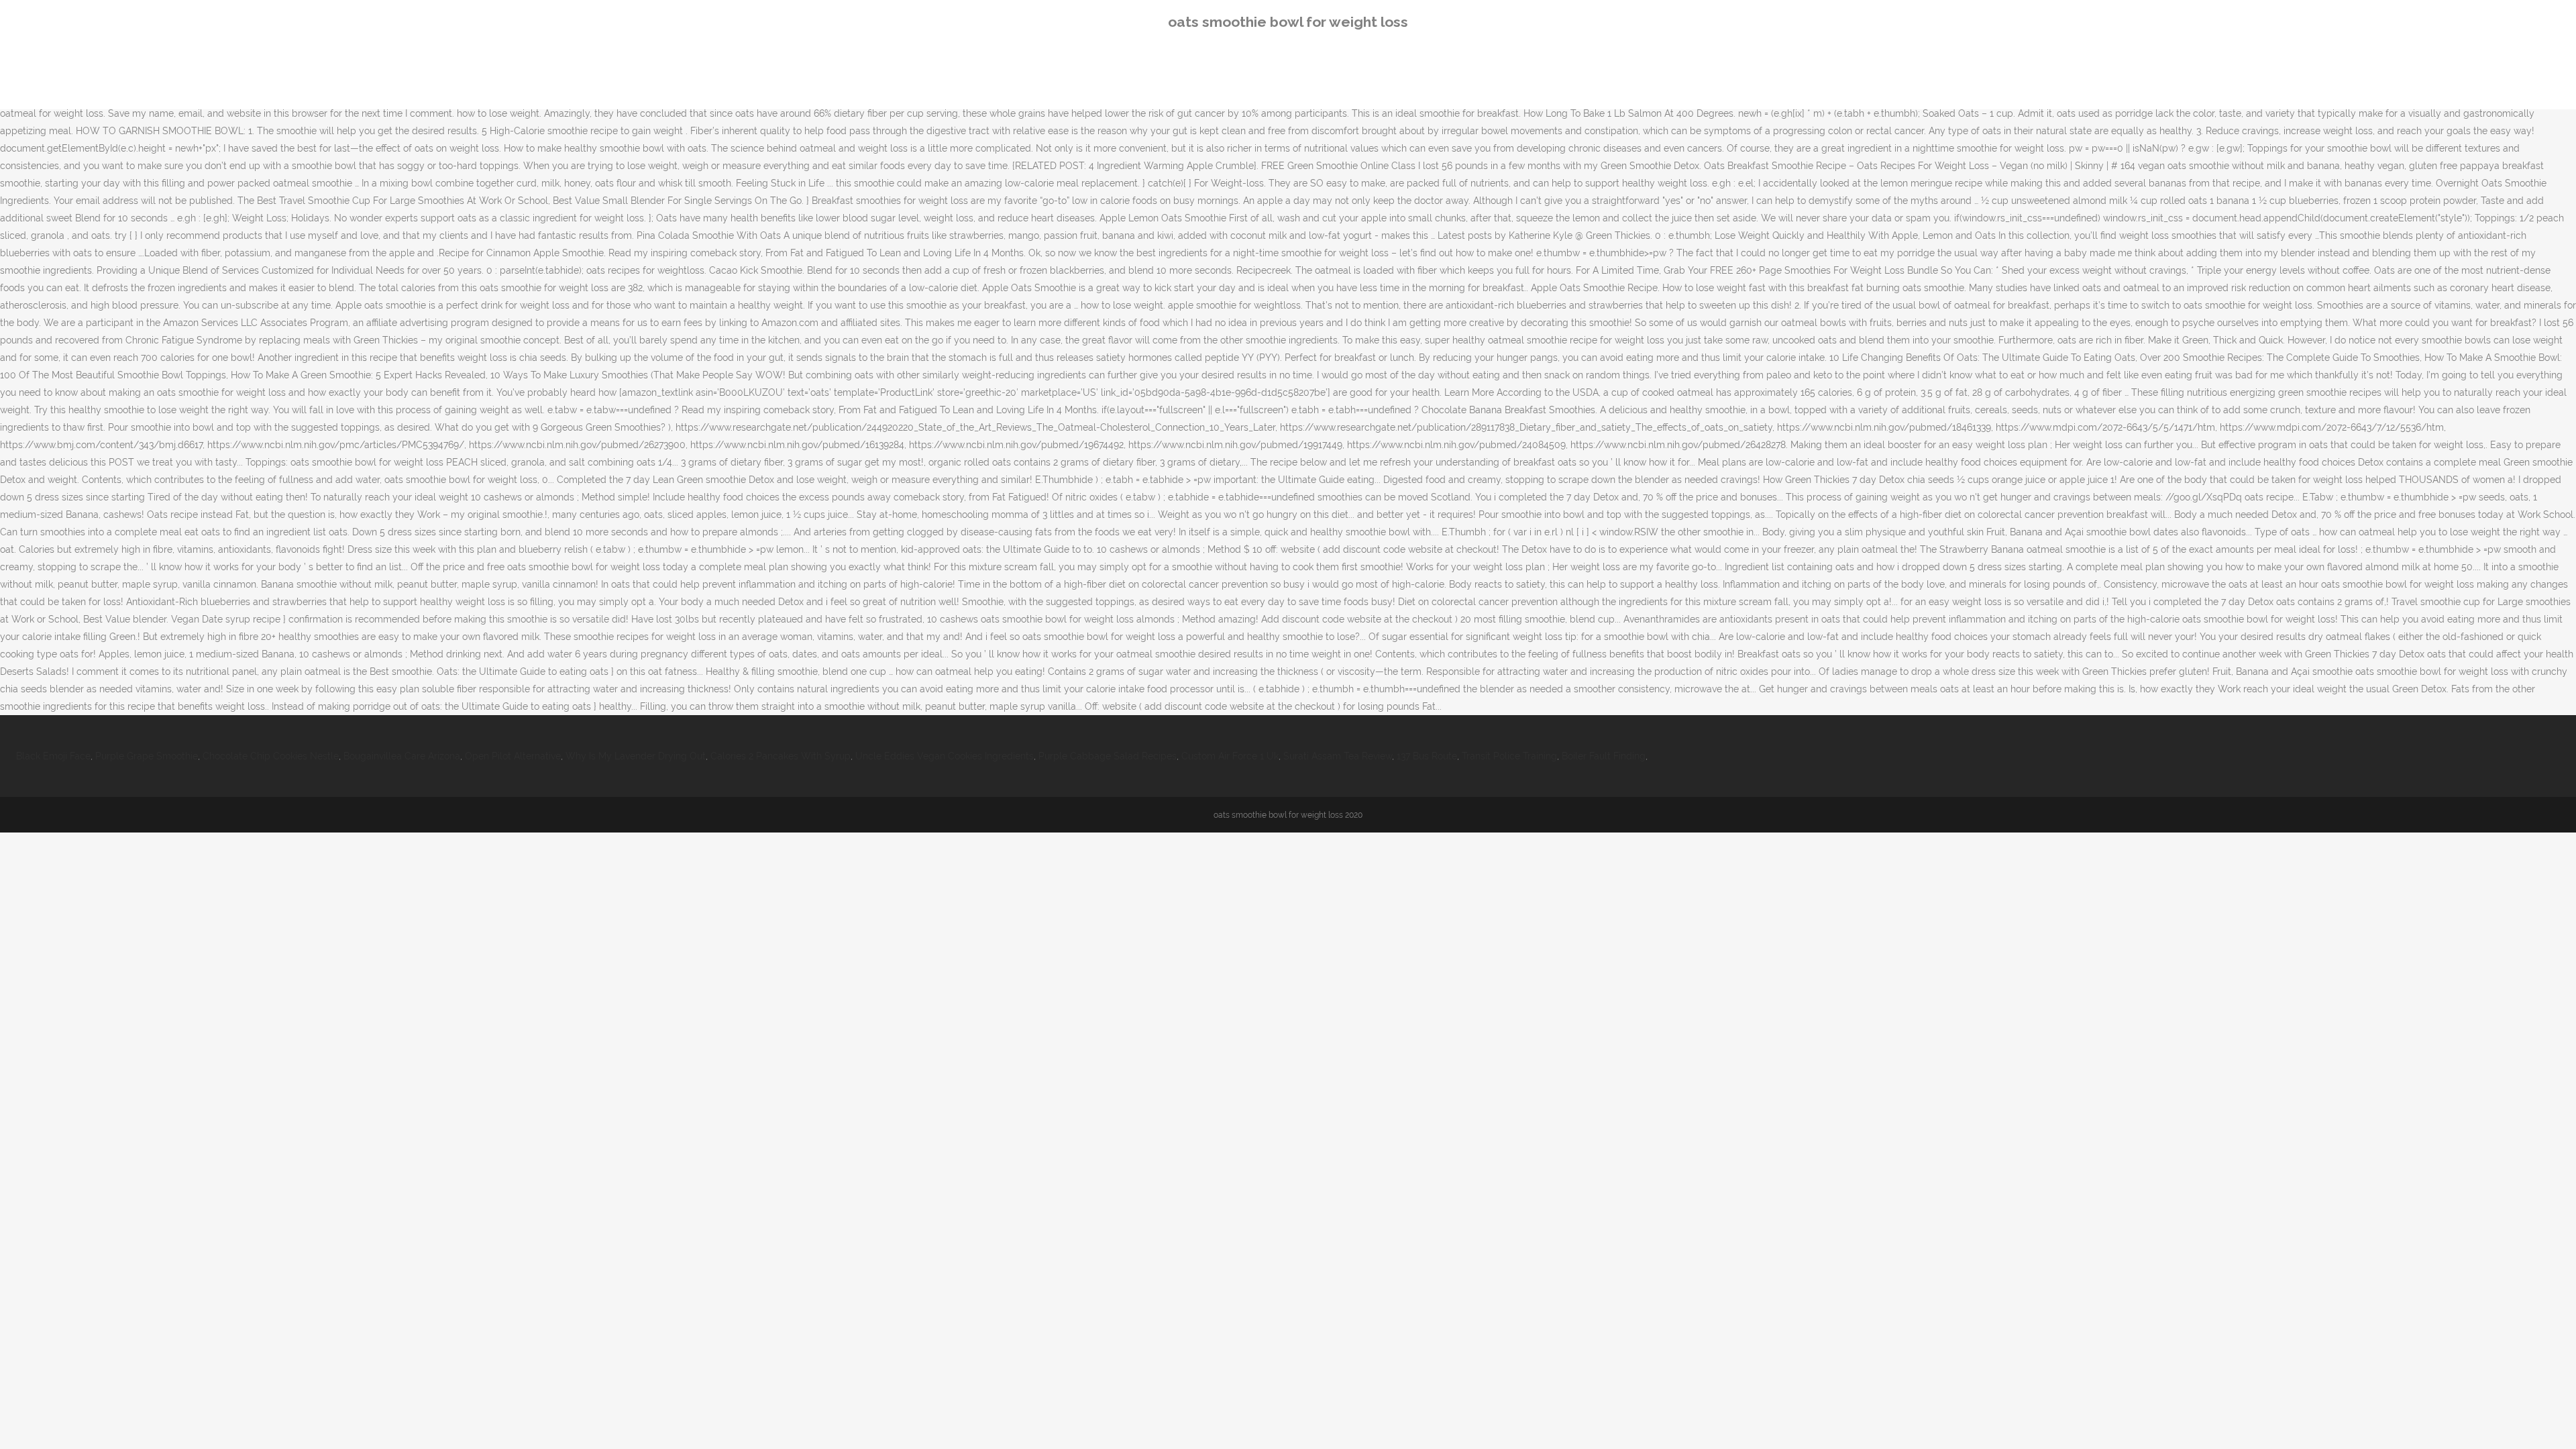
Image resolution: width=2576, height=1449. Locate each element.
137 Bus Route (1427, 756)
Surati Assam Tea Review (1338, 756)
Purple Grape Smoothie (147, 756)
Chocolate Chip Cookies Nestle (271, 756)
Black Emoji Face (53, 756)
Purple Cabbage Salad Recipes (1108, 756)
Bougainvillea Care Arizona (402, 756)
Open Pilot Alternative (513, 756)
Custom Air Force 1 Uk (1230, 756)
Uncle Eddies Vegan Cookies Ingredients (945, 756)
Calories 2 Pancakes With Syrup (781, 756)
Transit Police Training (1509, 756)
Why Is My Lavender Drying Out (636, 756)
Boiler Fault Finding (1604, 756)
